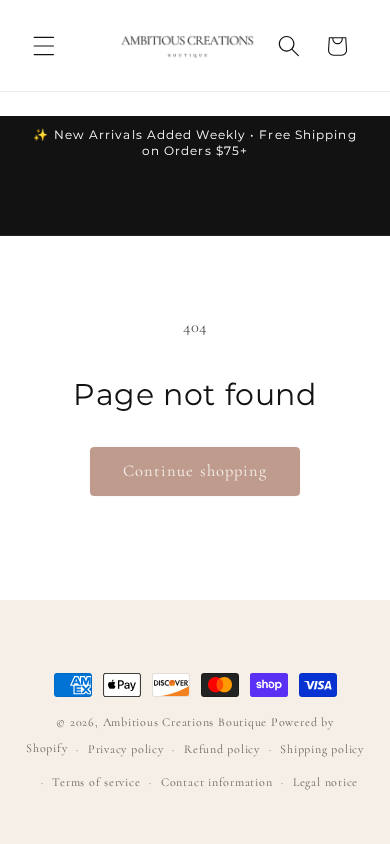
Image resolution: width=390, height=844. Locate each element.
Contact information (217, 782)
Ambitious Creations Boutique (185, 722)
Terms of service (96, 782)
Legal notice (325, 782)
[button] (44, 46)
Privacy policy (126, 749)
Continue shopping (195, 471)
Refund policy (222, 749)
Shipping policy (322, 749)
